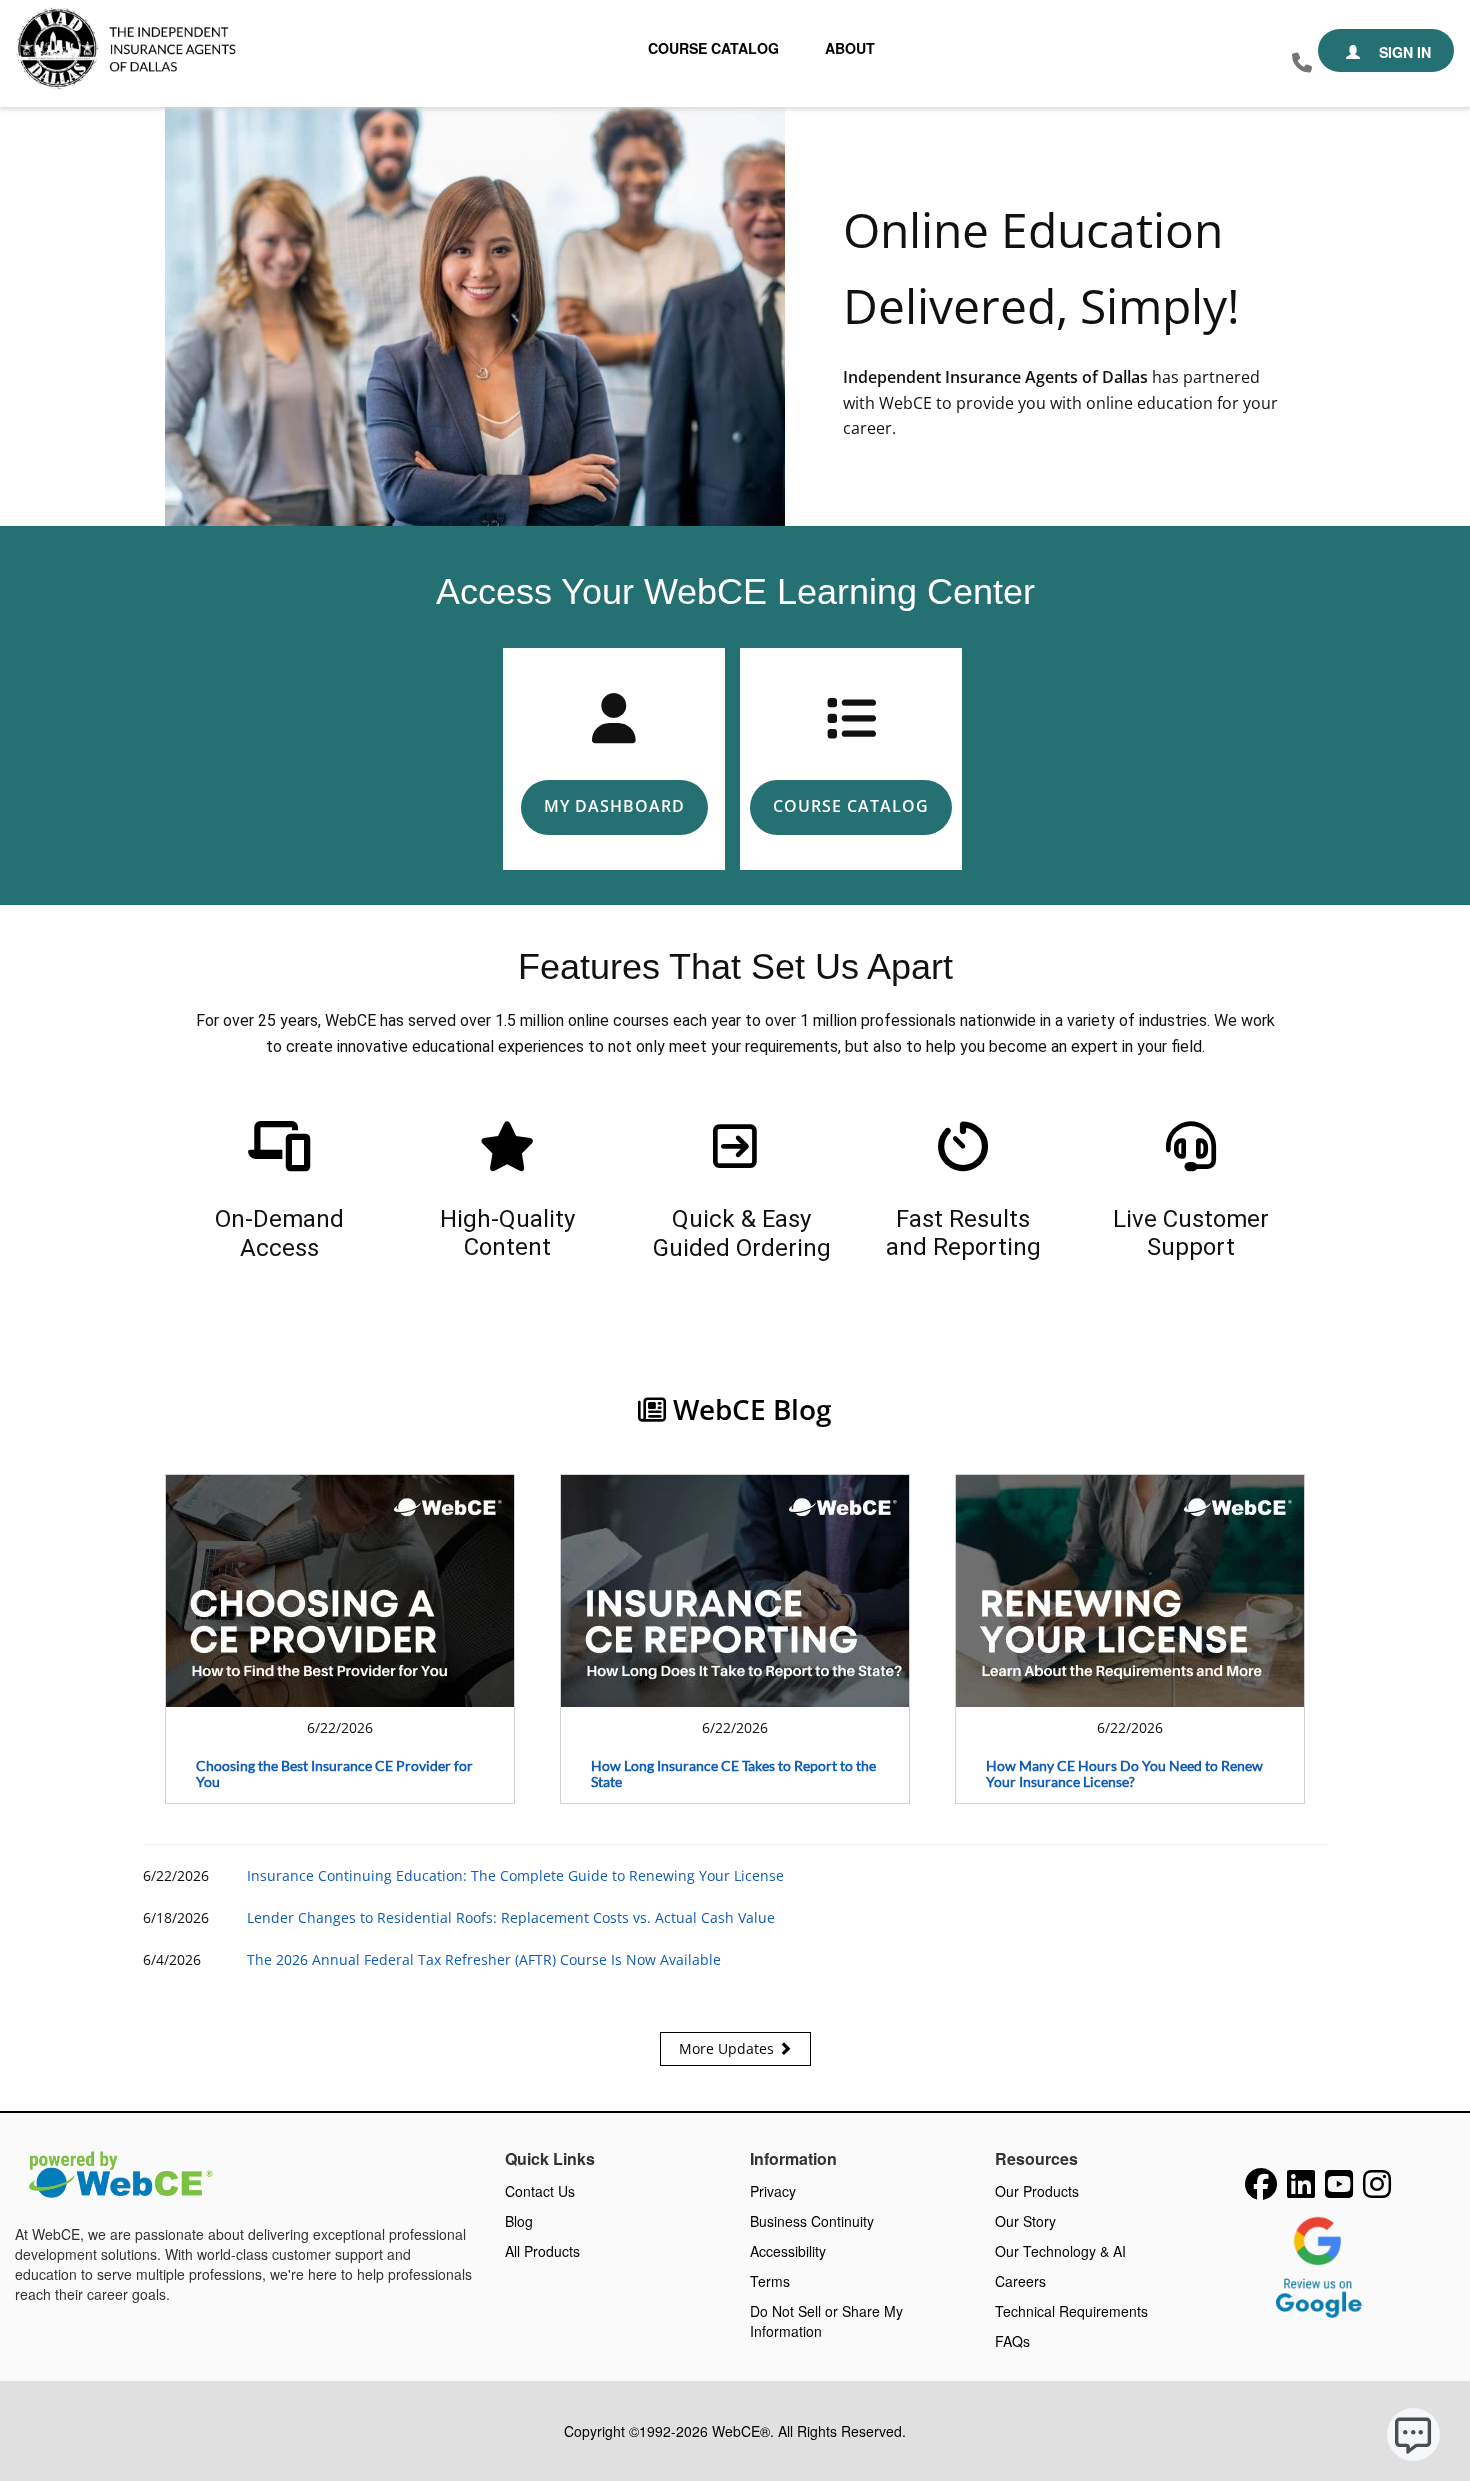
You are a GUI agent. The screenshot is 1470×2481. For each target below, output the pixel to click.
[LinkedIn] (1301, 2190)
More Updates (728, 2048)
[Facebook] (1261, 2190)
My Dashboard (614, 806)
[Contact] (1302, 63)
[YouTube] (1339, 2190)
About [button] (850, 48)
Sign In (1403, 52)
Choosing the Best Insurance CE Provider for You (334, 1774)
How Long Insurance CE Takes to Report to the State (733, 1774)
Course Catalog (713, 48)
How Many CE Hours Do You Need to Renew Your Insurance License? (1124, 1774)
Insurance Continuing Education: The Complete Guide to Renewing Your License (515, 1875)
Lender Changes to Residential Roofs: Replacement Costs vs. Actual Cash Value (511, 1917)
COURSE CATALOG (851, 806)
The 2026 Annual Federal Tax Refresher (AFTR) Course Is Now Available (484, 1959)
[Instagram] (1377, 2190)
